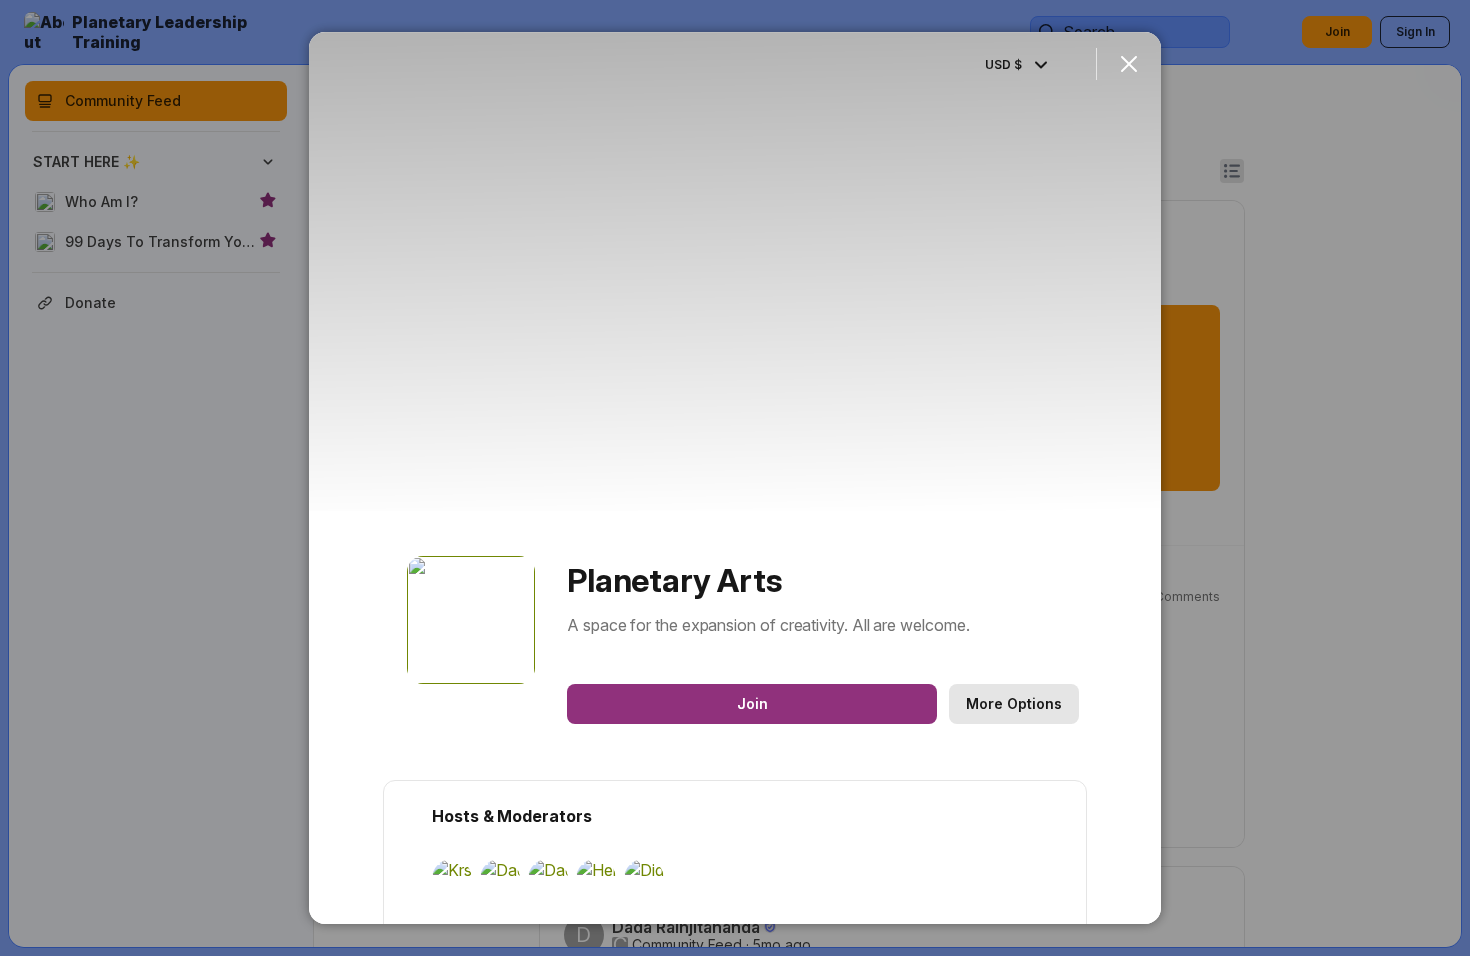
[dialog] (735, 478)
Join (752, 703)
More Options (1014, 703)
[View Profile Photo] (471, 620)
